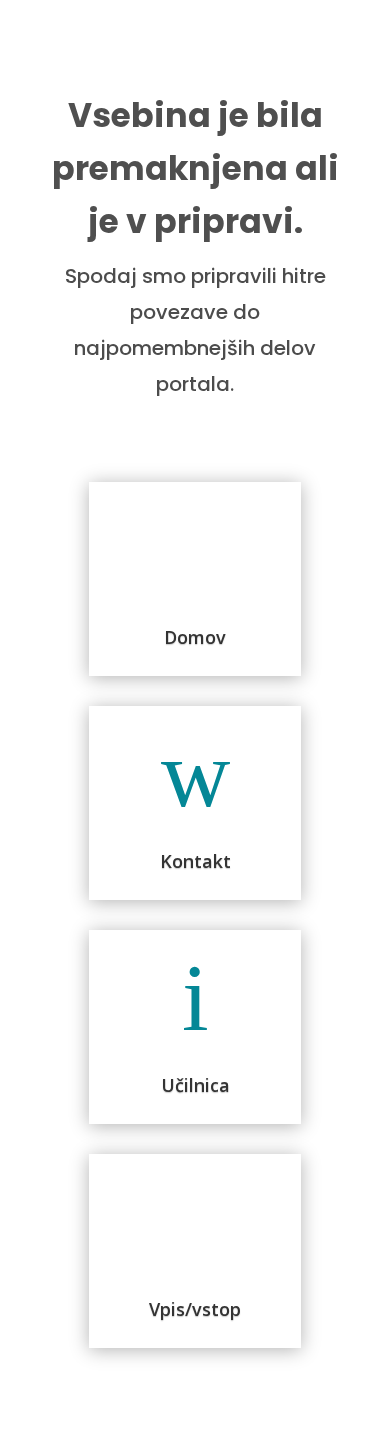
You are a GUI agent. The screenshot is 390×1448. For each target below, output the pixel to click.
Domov (195, 637)
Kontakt (195, 861)
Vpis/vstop (195, 1309)
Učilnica (195, 1085)
